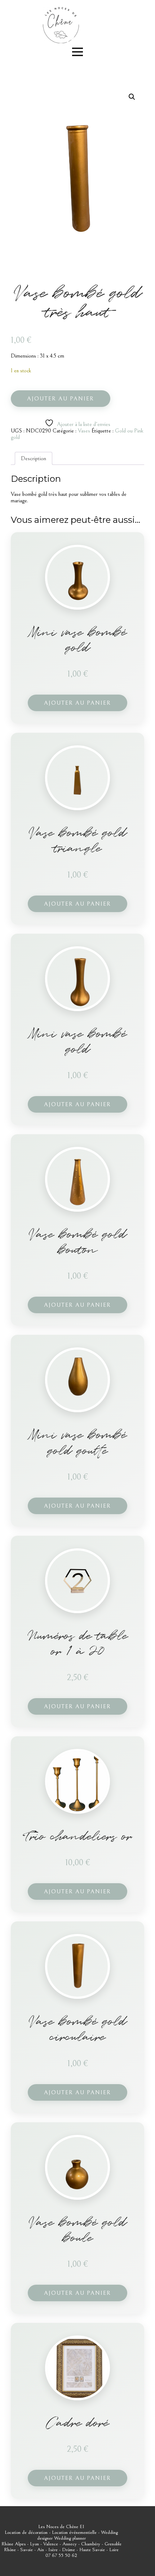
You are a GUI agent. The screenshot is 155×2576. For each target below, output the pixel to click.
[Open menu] (77, 52)
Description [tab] (34, 458)
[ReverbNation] (71, 40)
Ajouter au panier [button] (77, 703)
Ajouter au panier (61, 399)
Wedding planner (70, 2538)
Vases (84, 431)
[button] (132, 97)
